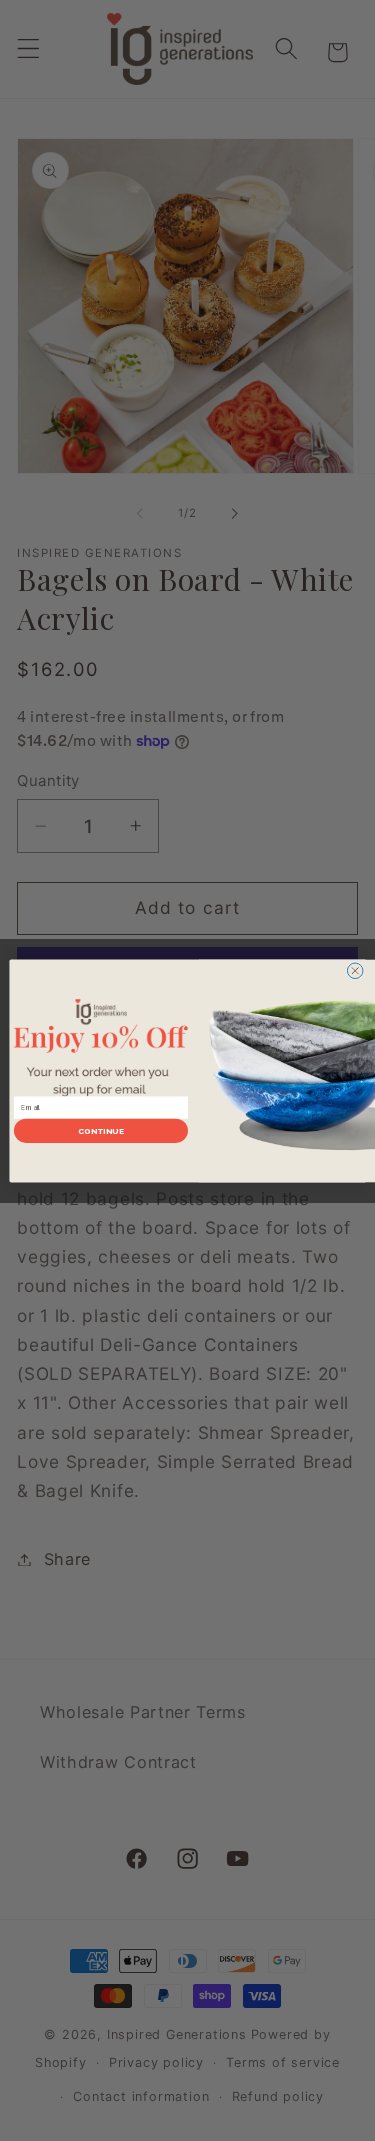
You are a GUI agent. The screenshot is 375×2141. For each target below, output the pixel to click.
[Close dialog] (355, 970)
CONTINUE (100, 1130)
